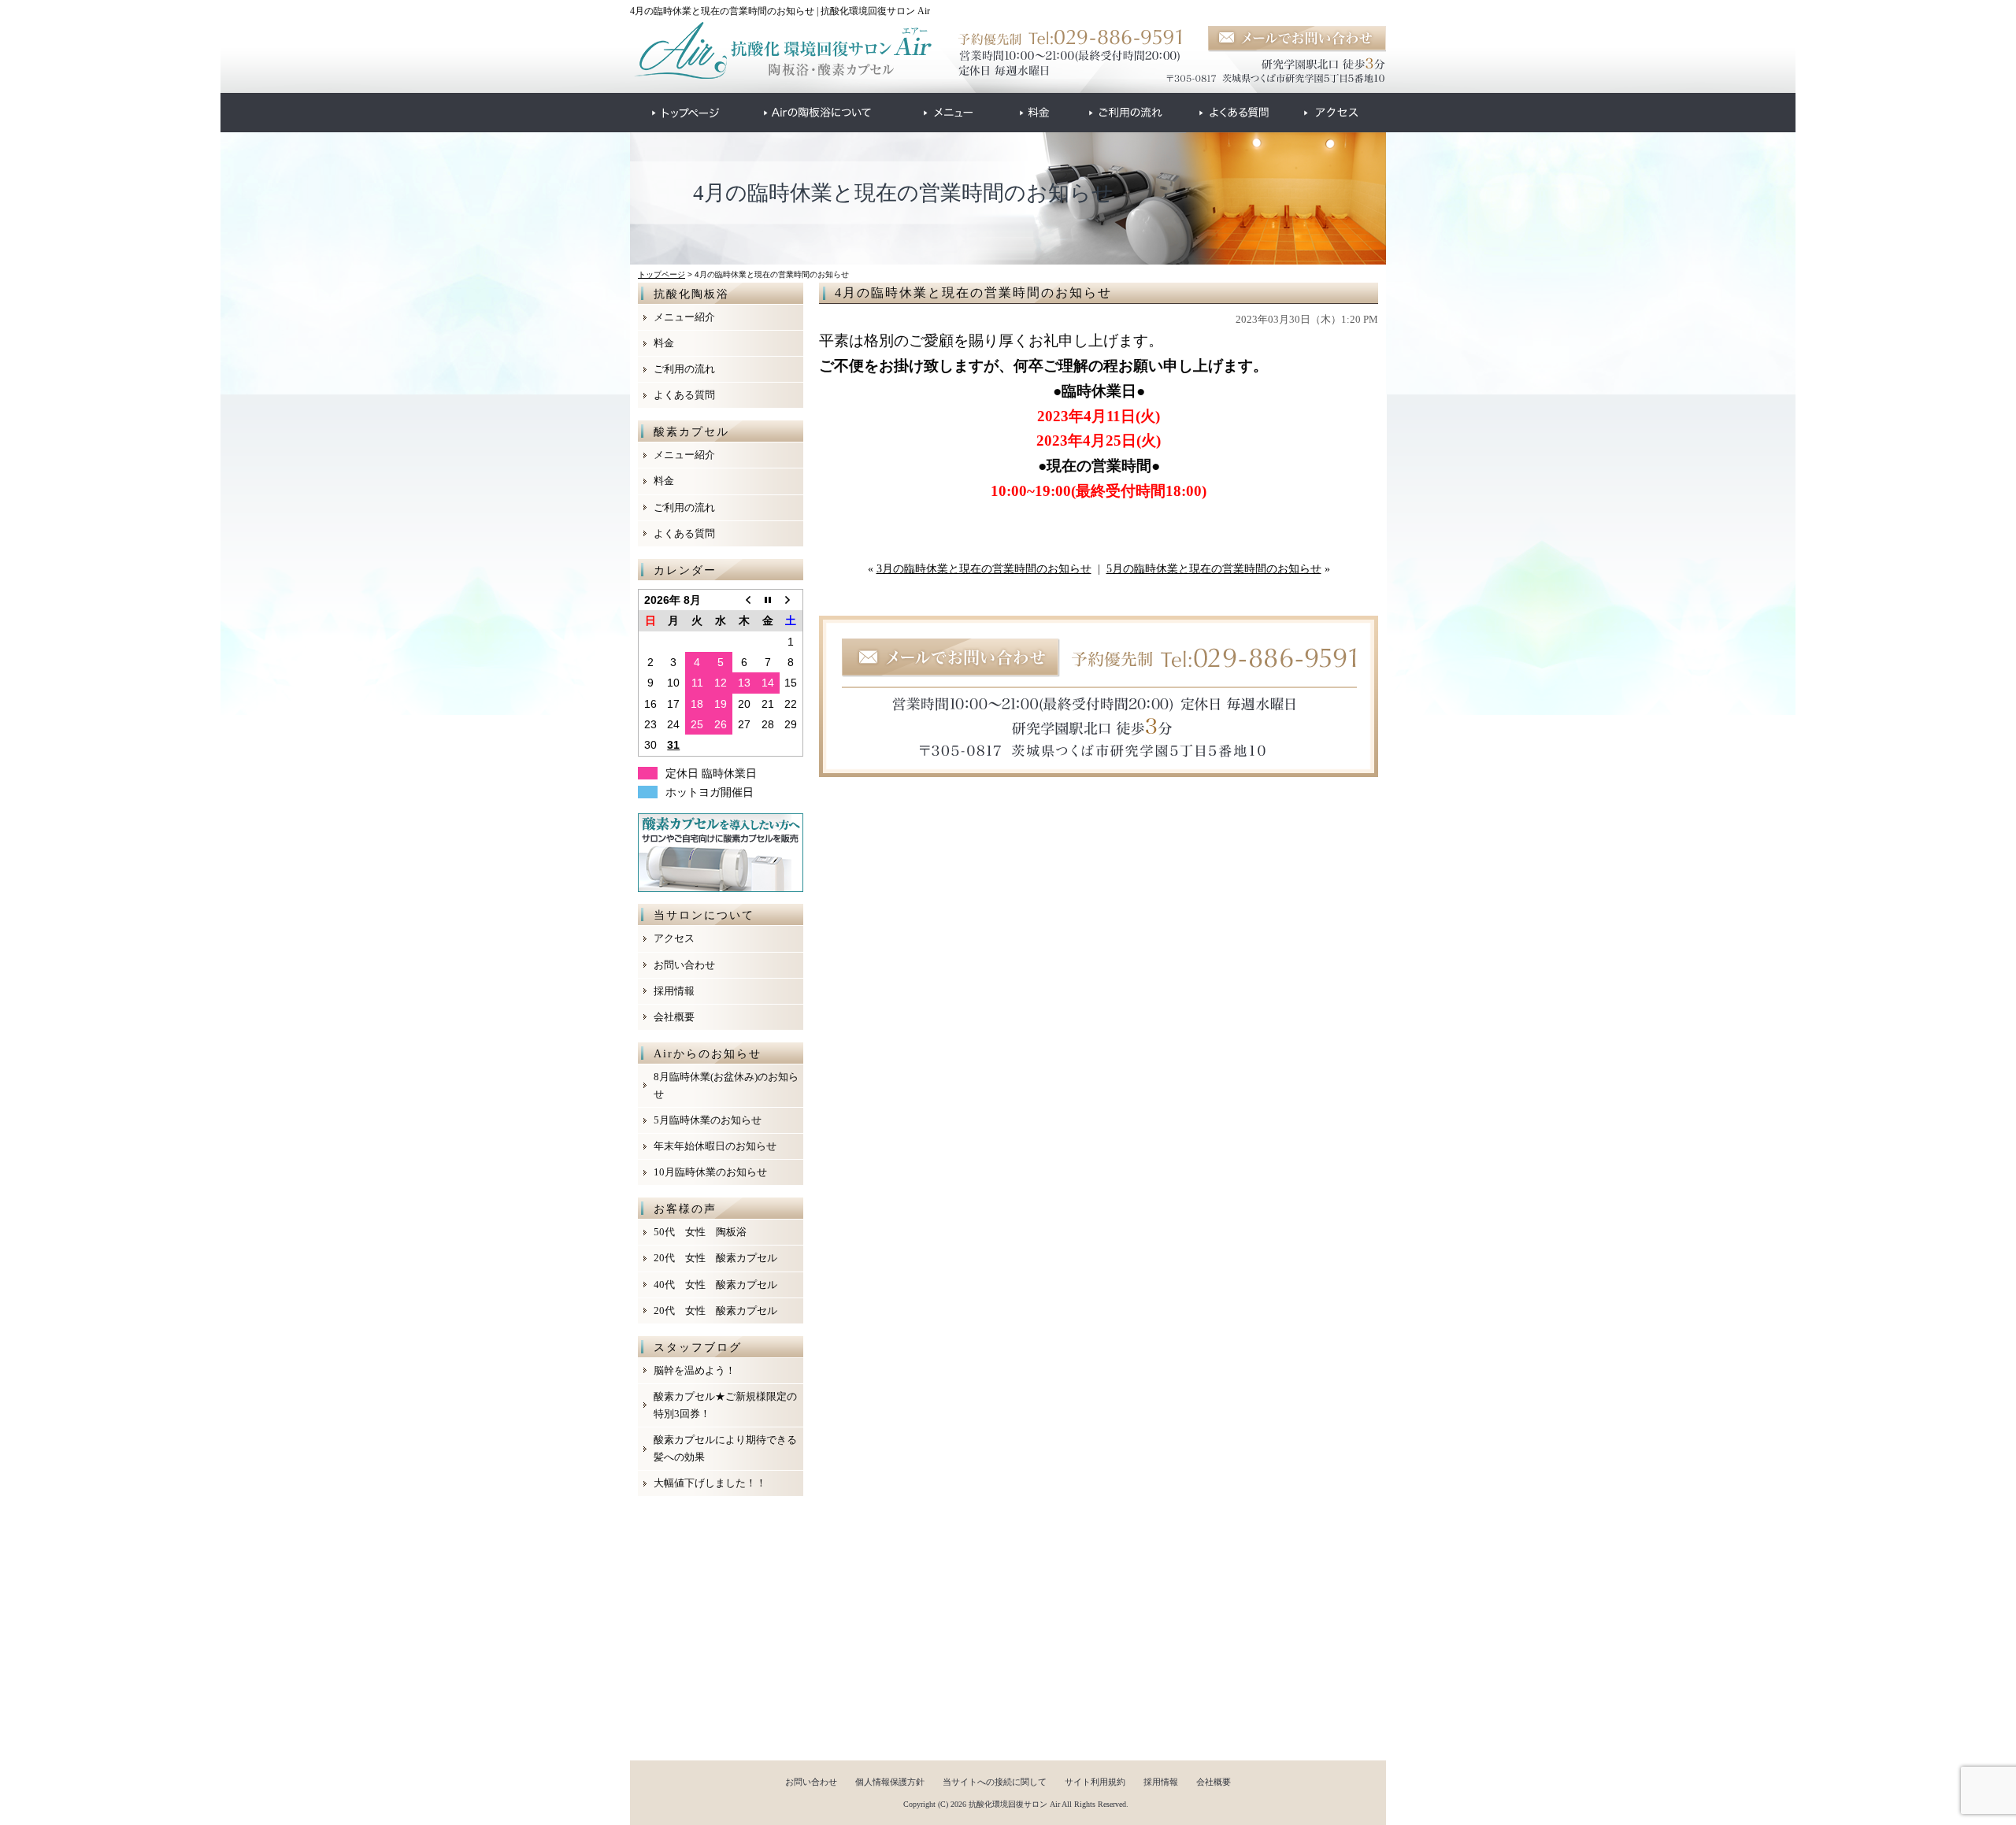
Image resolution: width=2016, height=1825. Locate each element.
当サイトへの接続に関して (995, 1782)
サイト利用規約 (1095, 1782)
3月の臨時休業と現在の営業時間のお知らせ (984, 569)
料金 (664, 343)
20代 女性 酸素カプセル (715, 1258)
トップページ (661, 274)
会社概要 (674, 1017)
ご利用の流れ (684, 369)
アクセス (674, 938)
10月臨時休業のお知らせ (710, 1172)
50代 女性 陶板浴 (700, 1232)
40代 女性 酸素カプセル (715, 1285)
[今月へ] (768, 600)
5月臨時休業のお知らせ (708, 1120)
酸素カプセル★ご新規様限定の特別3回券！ (725, 1405)
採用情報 (674, 991)
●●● (686, 113)
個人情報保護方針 (890, 1782)
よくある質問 (684, 395)
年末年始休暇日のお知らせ (715, 1146)
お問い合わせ (684, 965)
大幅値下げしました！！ (710, 1483)
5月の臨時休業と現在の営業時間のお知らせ (1214, 569)
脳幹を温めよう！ (695, 1370)
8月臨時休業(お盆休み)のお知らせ (726, 1085)
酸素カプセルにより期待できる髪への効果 (725, 1448)
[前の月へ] (744, 600)
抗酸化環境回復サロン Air (1014, 1804)
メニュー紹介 (684, 317)
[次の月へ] (791, 600)
